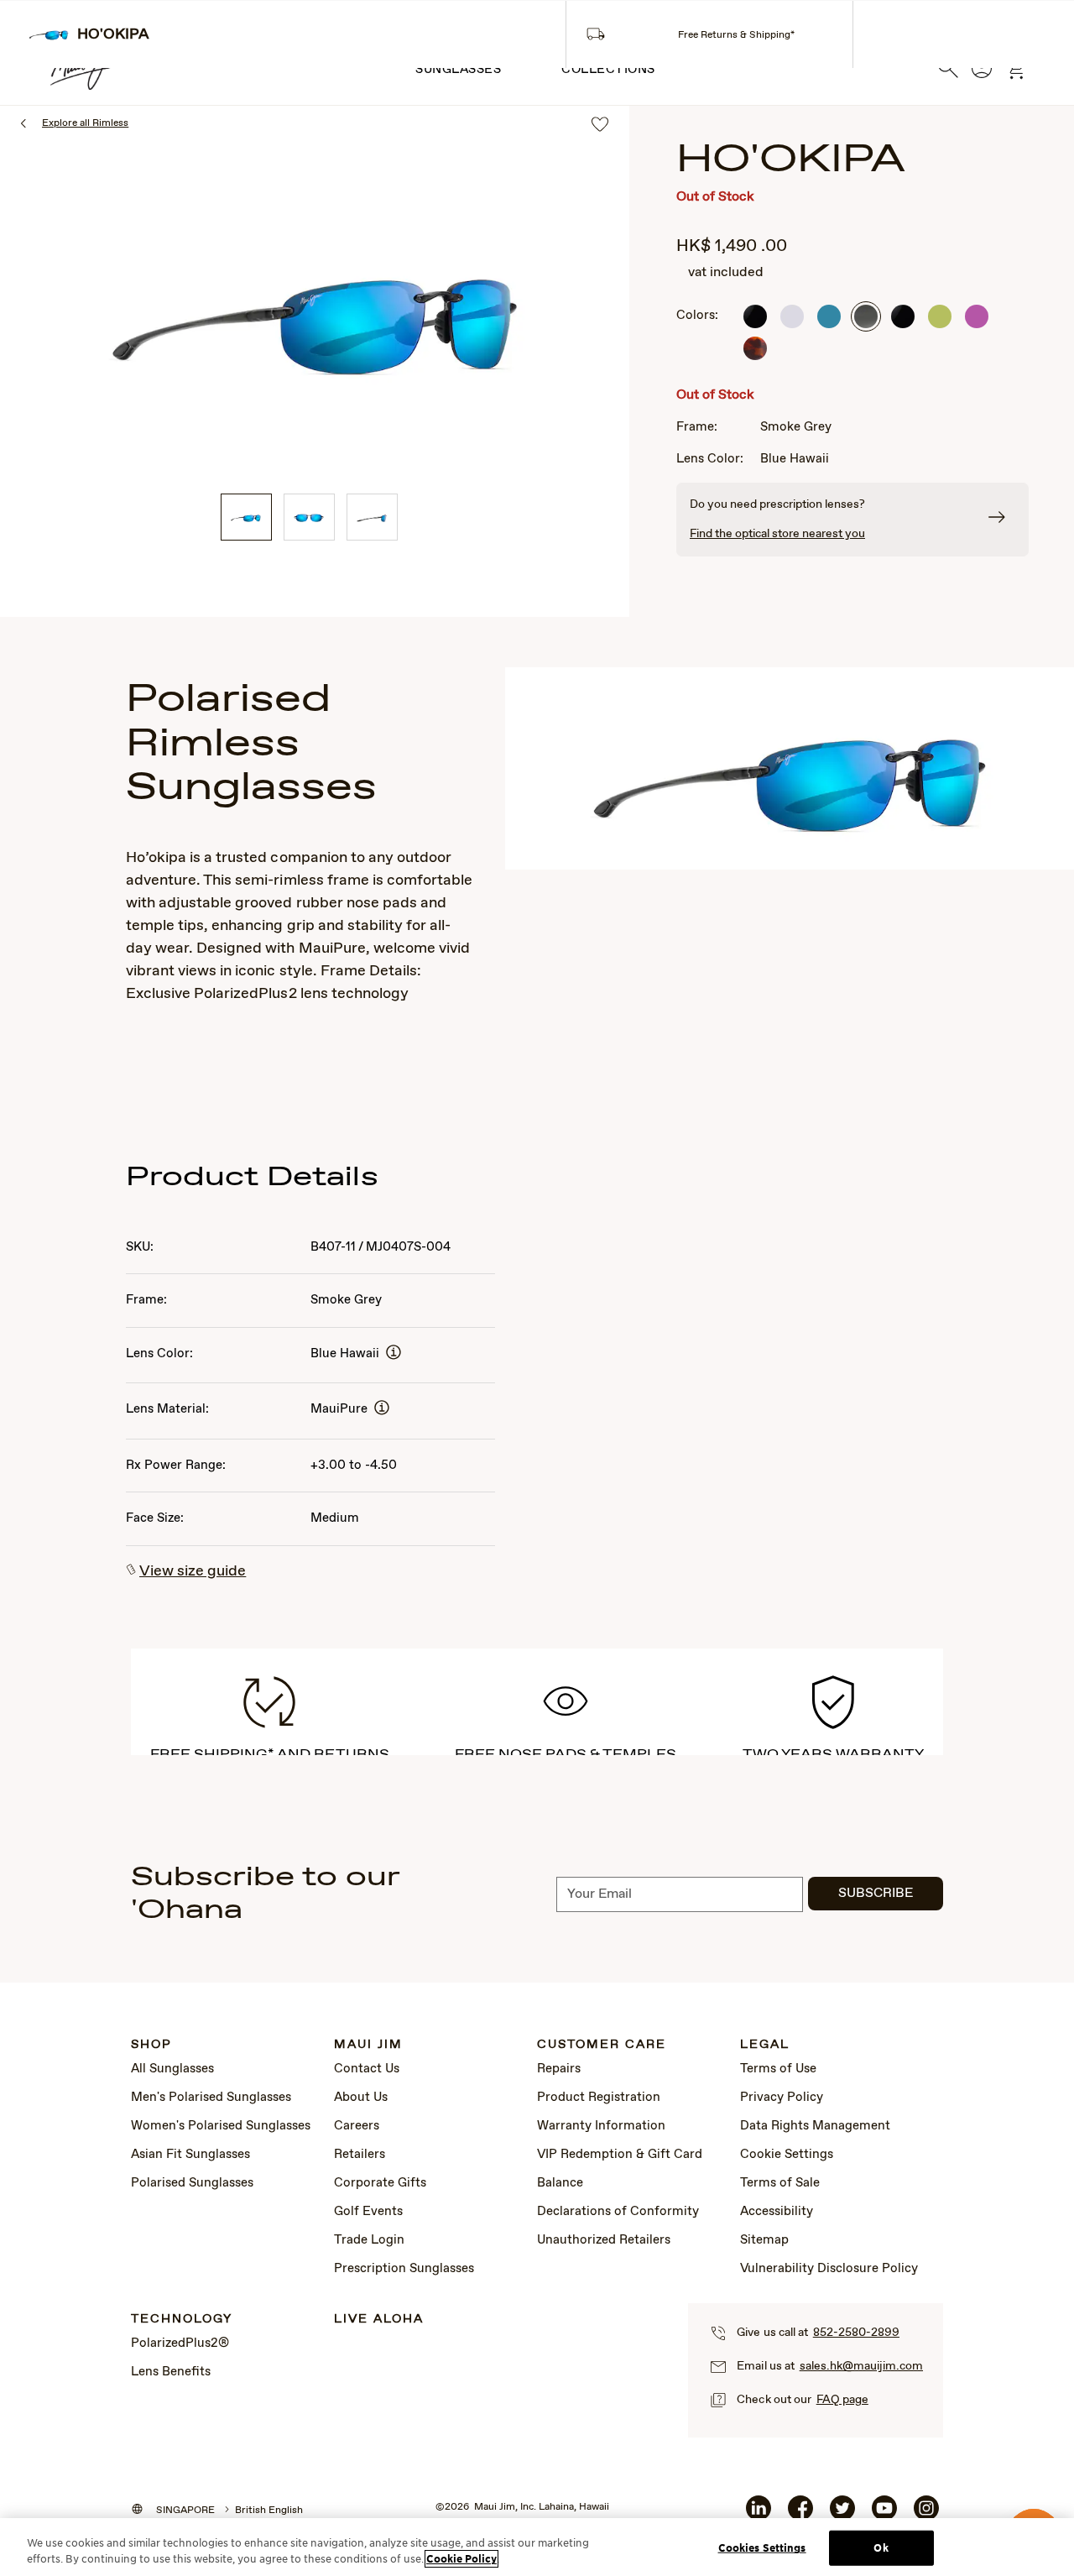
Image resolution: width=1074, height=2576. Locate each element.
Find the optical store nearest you (777, 534)
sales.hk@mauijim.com (861, 2366)
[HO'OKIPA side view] (372, 517)
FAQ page (842, 2400)
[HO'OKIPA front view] (309, 517)
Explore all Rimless (85, 123)
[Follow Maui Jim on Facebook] (800, 2515)
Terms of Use (778, 2069)
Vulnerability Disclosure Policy (829, 2269)
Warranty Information (601, 2126)
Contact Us (367, 2069)
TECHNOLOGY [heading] (182, 2320)
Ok (881, 2548)
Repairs (559, 2069)
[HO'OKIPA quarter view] (246, 517)
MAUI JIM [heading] (368, 2045)
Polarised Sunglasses (192, 2183)
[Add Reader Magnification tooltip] (394, 1353)
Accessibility (777, 2212)
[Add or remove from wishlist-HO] (600, 125)
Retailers (360, 2155)
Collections (608, 70)
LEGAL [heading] (765, 2045)
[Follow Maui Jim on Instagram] (926, 2515)
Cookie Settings (787, 2155)
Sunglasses (458, 70)
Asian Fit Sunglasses (190, 2155)
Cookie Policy (461, 2559)
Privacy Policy (782, 2098)
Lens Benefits (171, 2372)
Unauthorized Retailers (604, 2240)
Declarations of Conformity (618, 2212)
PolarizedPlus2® (180, 2343)
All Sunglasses (172, 2069)
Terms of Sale (780, 2183)
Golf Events (368, 2212)
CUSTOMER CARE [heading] (602, 2045)
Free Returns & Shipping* (736, 35)
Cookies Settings (762, 2548)
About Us (361, 2098)
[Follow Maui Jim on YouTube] (884, 2515)
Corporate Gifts (380, 2183)
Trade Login (369, 2240)
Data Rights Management (815, 2126)
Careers (357, 2126)
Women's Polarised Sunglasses (221, 2126)
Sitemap (764, 2240)
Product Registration (599, 2098)
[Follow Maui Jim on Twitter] (842, 2515)
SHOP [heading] (151, 2045)
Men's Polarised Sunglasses (211, 2098)
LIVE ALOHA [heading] (379, 2320)
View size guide (193, 1571)
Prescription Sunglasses (404, 2269)
